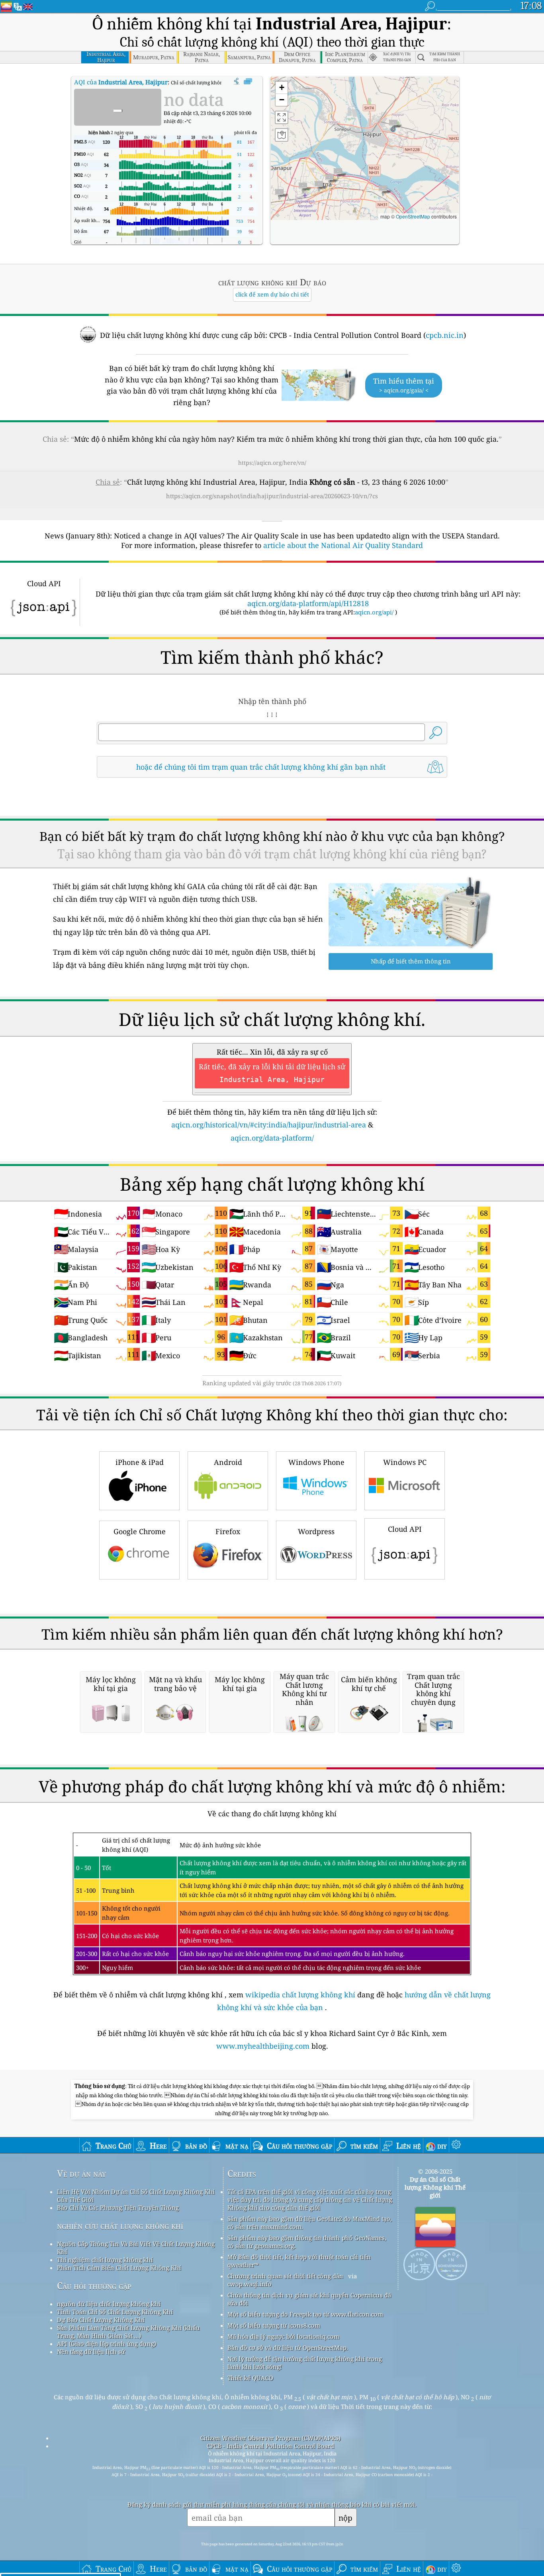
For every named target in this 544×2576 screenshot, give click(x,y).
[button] (393, 125)
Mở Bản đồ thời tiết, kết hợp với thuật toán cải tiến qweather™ (299, 2261)
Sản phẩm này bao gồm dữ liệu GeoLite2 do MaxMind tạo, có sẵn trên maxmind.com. (310, 2223)
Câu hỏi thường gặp (94, 2286)
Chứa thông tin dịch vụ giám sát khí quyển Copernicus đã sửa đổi (309, 2299)
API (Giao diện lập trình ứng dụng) (107, 2344)
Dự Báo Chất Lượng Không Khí (101, 2320)
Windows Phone (316, 1462)
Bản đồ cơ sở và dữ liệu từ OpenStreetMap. (288, 2348)
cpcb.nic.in (445, 335)
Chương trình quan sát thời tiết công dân (285, 2276)
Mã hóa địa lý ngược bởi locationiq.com (283, 2336)
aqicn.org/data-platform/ (272, 1138)
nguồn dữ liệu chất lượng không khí (109, 2304)
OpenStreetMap (413, 216)
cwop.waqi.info (249, 2284)
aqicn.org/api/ (374, 612)
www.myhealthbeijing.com (264, 2046)
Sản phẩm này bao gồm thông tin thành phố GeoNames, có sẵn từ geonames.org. (307, 2242)
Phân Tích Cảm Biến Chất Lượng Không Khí (119, 2268)
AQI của (121, 82)
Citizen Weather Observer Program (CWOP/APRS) (270, 2438)
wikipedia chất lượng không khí (300, 1995)
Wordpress (316, 1531)
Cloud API (405, 1529)
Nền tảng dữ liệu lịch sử (91, 2352)
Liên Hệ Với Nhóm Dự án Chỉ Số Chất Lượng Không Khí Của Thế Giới (136, 2196)
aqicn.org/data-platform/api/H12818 (308, 603)
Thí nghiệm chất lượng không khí (105, 2260)
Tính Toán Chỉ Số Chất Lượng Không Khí (115, 2312)
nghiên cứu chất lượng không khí (120, 2226)
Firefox (228, 1531)
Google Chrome (140, 1531)
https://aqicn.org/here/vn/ (272, 463)
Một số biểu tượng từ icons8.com (274, 2325)
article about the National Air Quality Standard (343, 545)
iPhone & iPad (140, 1462)
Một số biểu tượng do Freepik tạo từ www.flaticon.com (305, 2314)
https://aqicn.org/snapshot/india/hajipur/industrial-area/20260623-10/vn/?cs (272, 496)
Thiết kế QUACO (250, 2378)
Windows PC (405, 1462)
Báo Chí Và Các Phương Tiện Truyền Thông (118, 2207)
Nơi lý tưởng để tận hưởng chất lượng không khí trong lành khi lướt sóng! (305, 2363)
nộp (345, 2518)
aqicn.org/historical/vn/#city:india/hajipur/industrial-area (269, 1125)
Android (228, 1462)
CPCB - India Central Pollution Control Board (270, 2446)
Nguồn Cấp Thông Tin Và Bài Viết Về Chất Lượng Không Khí (136, 2248)
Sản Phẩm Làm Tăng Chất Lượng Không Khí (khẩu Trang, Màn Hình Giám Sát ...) (128, 2332)
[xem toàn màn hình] (248, 82)
